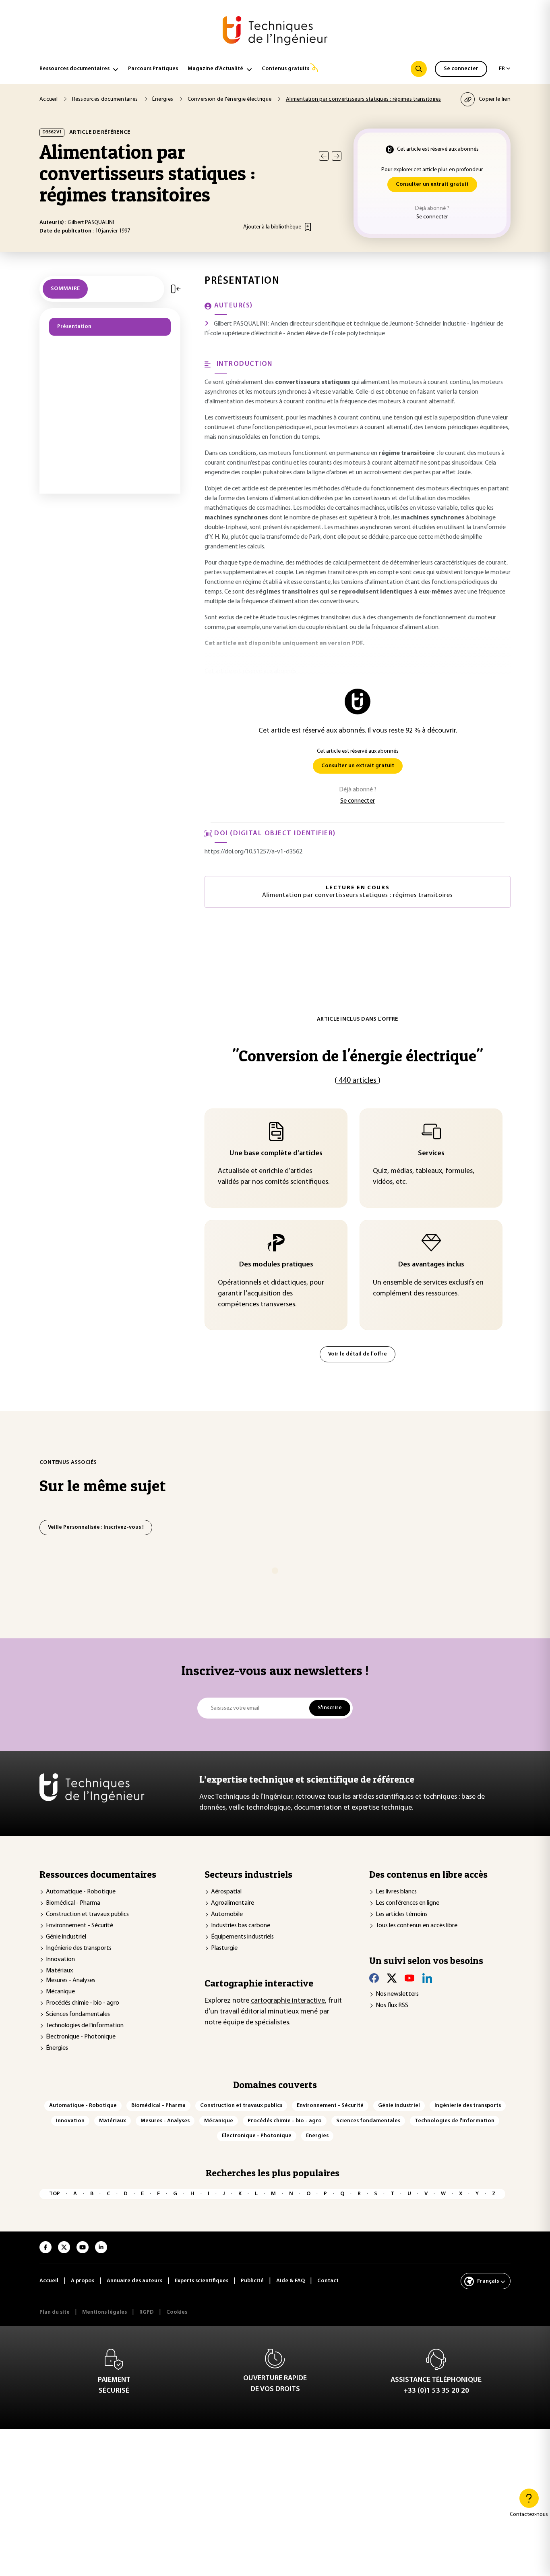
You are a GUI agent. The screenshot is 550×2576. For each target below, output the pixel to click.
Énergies (57, 2048)
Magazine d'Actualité (215, 69)
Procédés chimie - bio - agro (83, 2003)
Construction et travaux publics (87, 1914)
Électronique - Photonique (81, 2037)
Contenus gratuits (285, 69)
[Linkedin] (427, 1978)
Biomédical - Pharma (73, 1903)
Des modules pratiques (276, 1265)
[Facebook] (374, 1978)
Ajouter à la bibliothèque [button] (272, 227)
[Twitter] (392, 1978)
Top (55, 2194)
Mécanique (60, 1992)
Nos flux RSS (392, 2005)
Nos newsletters (397, 1994)
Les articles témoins (402, 1914)
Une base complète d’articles (276, 1154)
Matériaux (59, 1971)
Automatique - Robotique (81, 1892)
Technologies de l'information (85, 2026)
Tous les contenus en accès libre (417, 1926)
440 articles (358, 1081)
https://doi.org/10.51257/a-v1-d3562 (253, 852)
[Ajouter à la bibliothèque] (308, 227)
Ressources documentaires (74, 69)
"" (358, 1056)
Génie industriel (66, 1937)
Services (431, 1154)
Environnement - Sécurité (80, 1926)
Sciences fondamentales (78, 2014)
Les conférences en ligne (407, 1903)
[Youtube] (409, 1978)
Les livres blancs (396, 1892)
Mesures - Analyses (71, 1980)
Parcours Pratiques (153, 69)
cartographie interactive (288, 2001)
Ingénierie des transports (79, 1948)
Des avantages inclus (431, 1265)
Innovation (60, 1960)
